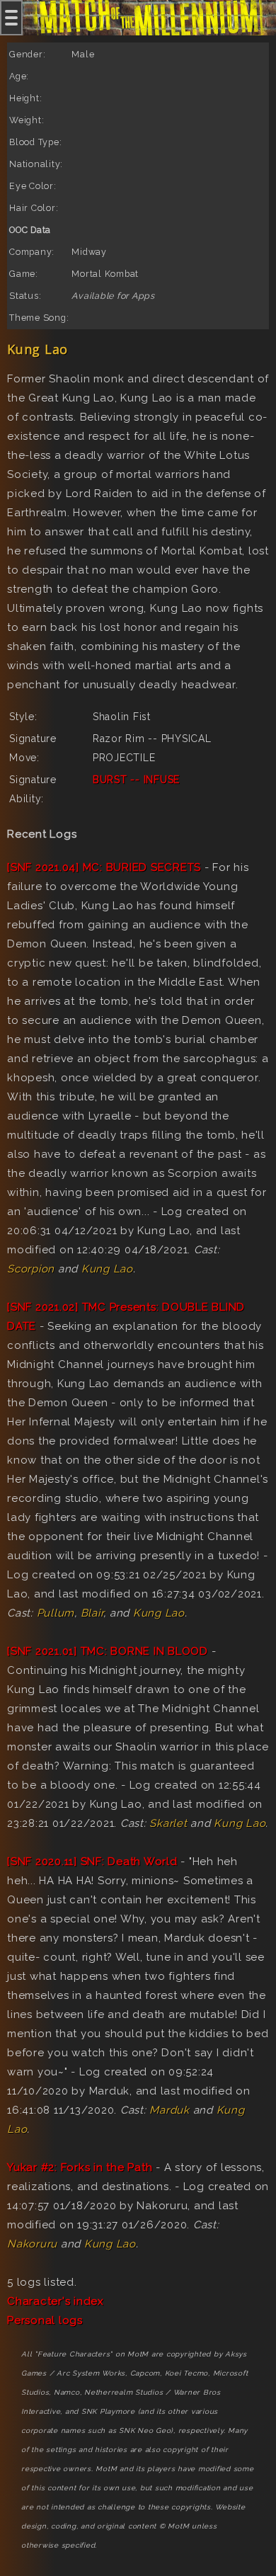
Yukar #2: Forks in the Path (80, 2167)
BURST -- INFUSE (136, 780)
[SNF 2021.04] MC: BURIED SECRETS (104, 867)
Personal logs (45, 2320)
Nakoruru (32, 2244)
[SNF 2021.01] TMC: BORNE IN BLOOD (108, 1651)
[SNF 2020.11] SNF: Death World (92, 1862)
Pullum (56, 1613)
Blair (92, 1613)
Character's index (56, 2301)
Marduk (169, 2110)
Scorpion (31, 1269)
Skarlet (168, 1823)
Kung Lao (107, 1269)
